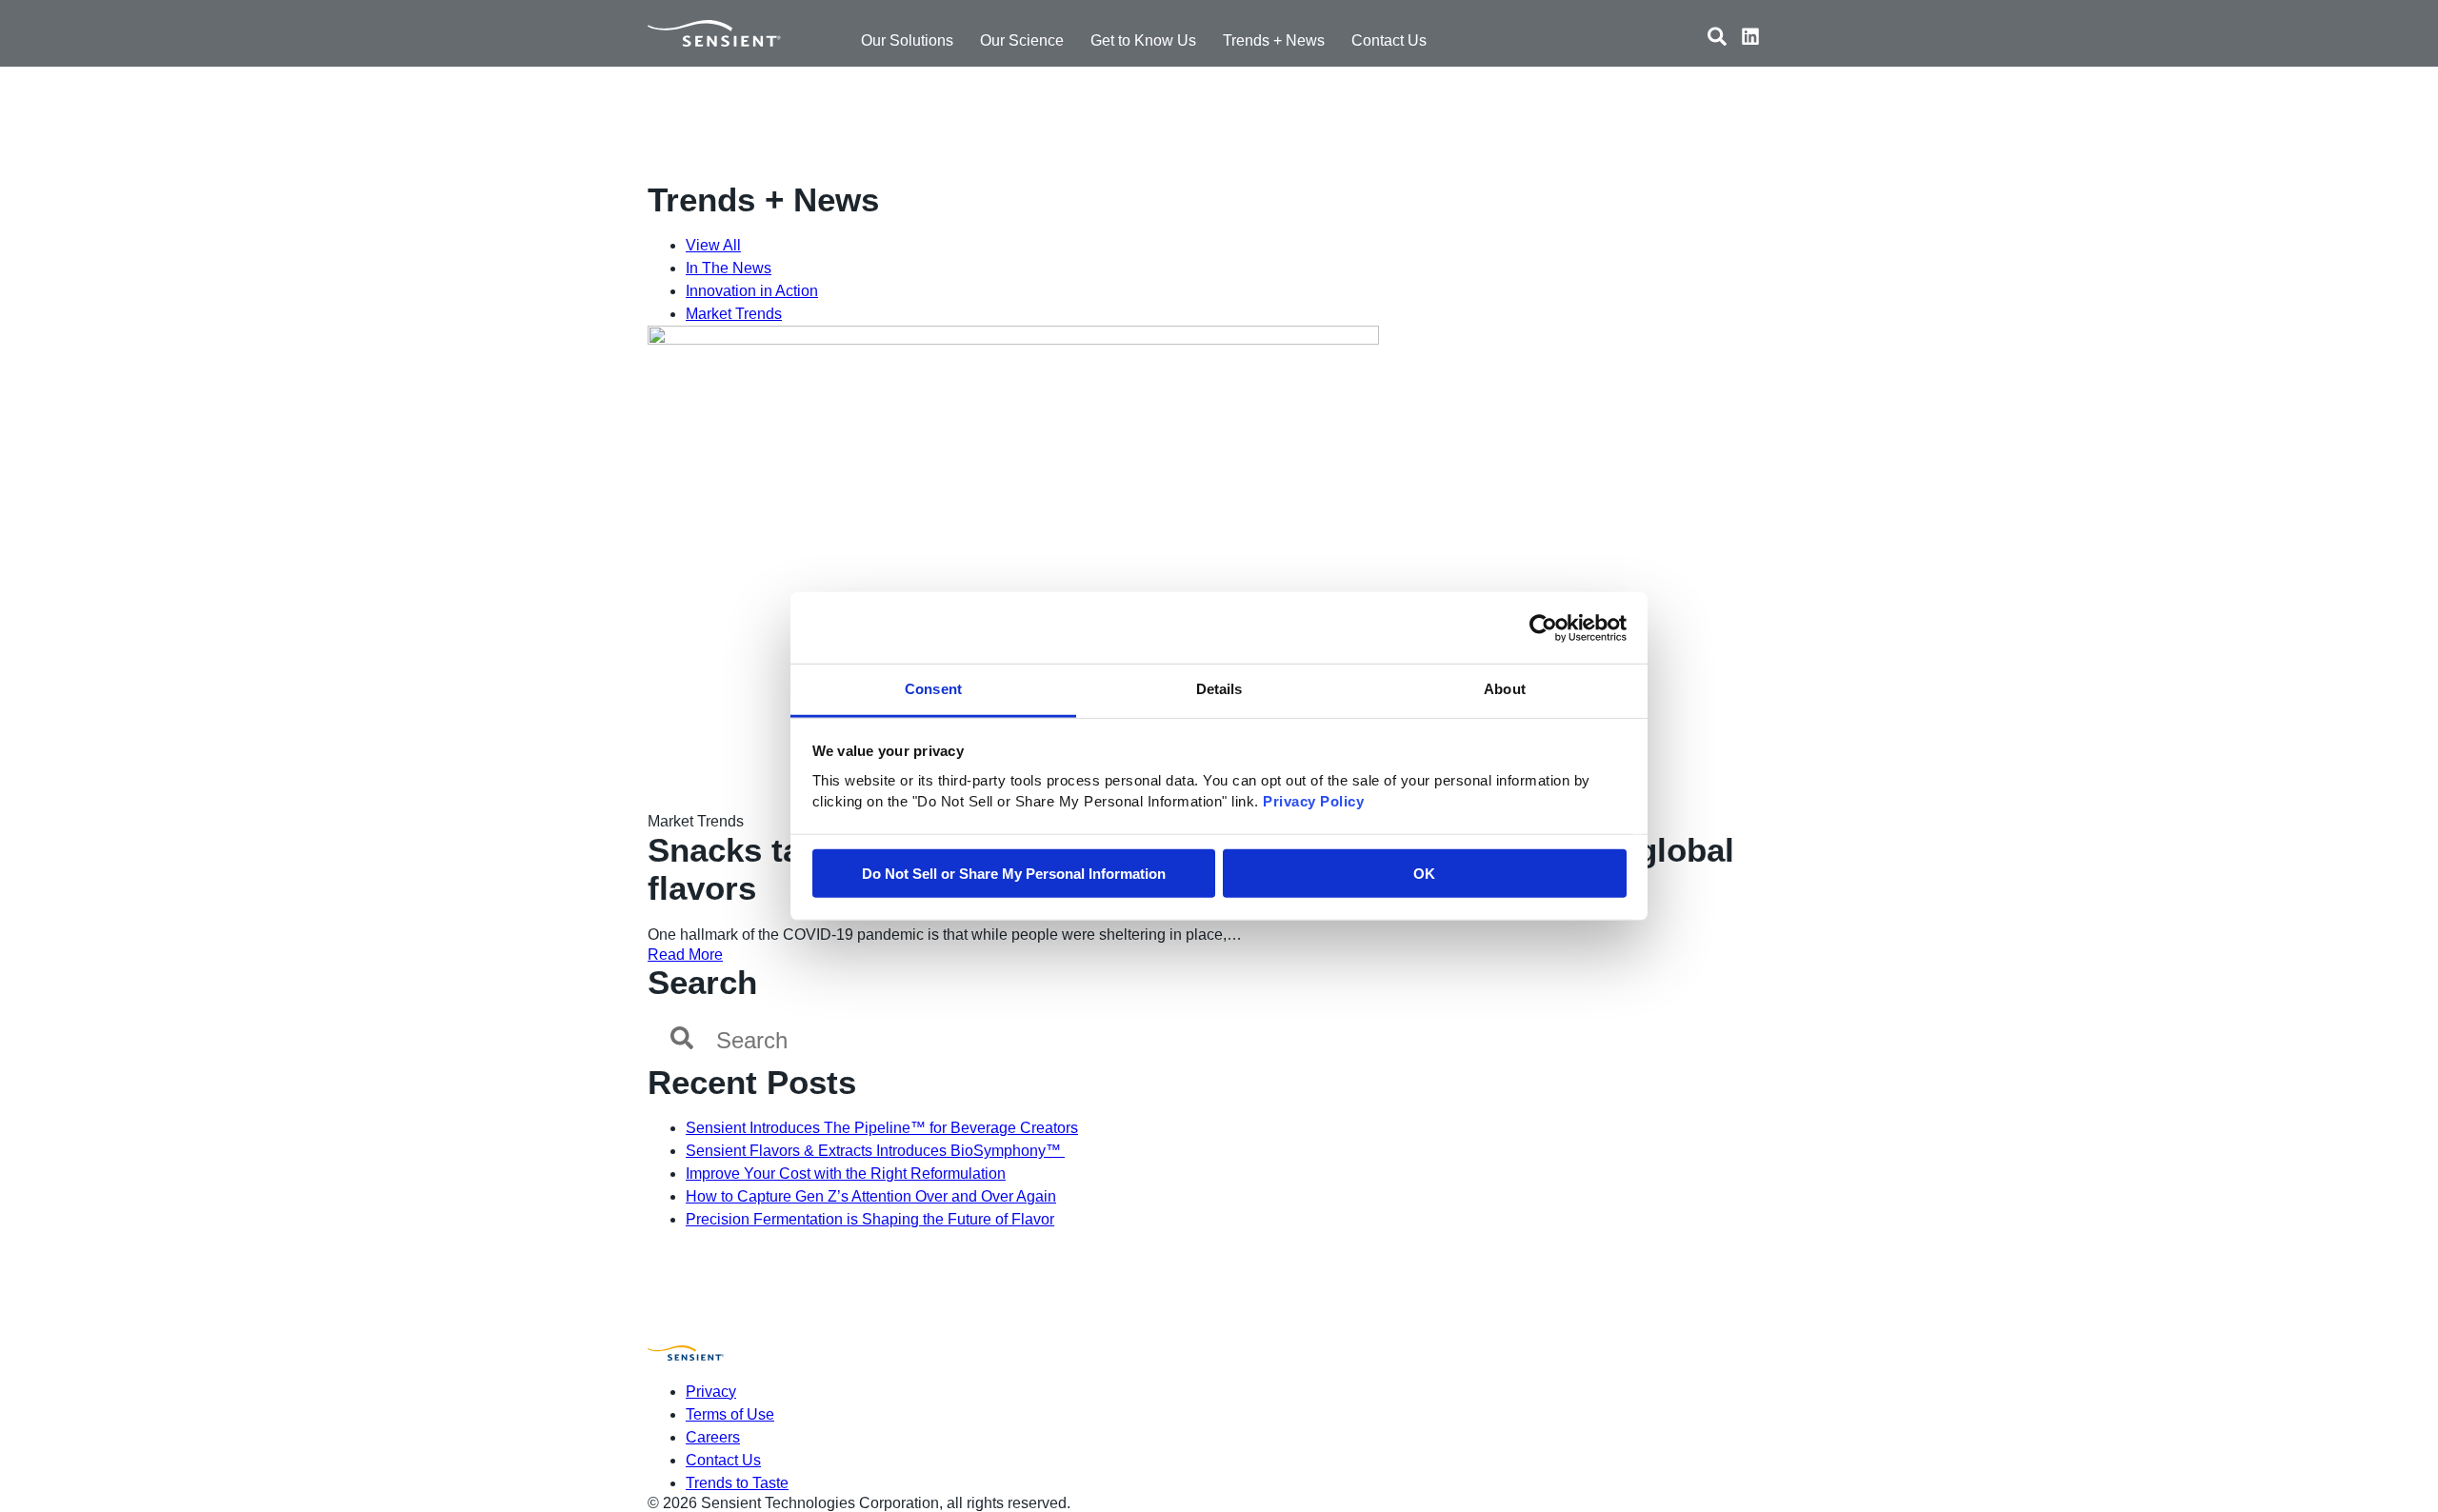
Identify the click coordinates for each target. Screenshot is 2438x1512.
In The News (729, 268)
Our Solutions (907, 40)
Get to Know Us (1143, 40)
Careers (713, 1437)
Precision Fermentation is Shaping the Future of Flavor (870, 1219)
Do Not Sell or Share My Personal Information (1014, 874)
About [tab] (1505, 689)
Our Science (1022, 40)
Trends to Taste (737, 1483)
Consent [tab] (933, 689)
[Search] (1717, 39)
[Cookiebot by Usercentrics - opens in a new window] (1543, 627)
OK (1424, 874)
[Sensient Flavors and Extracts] (714, 33)
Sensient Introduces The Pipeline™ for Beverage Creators (882, 1128)
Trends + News (1274, 40)
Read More (685, 955)
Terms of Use (730, 1414)
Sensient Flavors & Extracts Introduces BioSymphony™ (875, 1151)
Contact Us (1389, 40)
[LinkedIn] (1750, 39)
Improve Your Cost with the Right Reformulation (846, 1174)
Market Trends (734, 314)
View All (713, 245)
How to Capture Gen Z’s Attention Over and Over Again (871, 1196)
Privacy (711, 1392)
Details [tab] (1219, 689)
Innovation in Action (752, 291)
